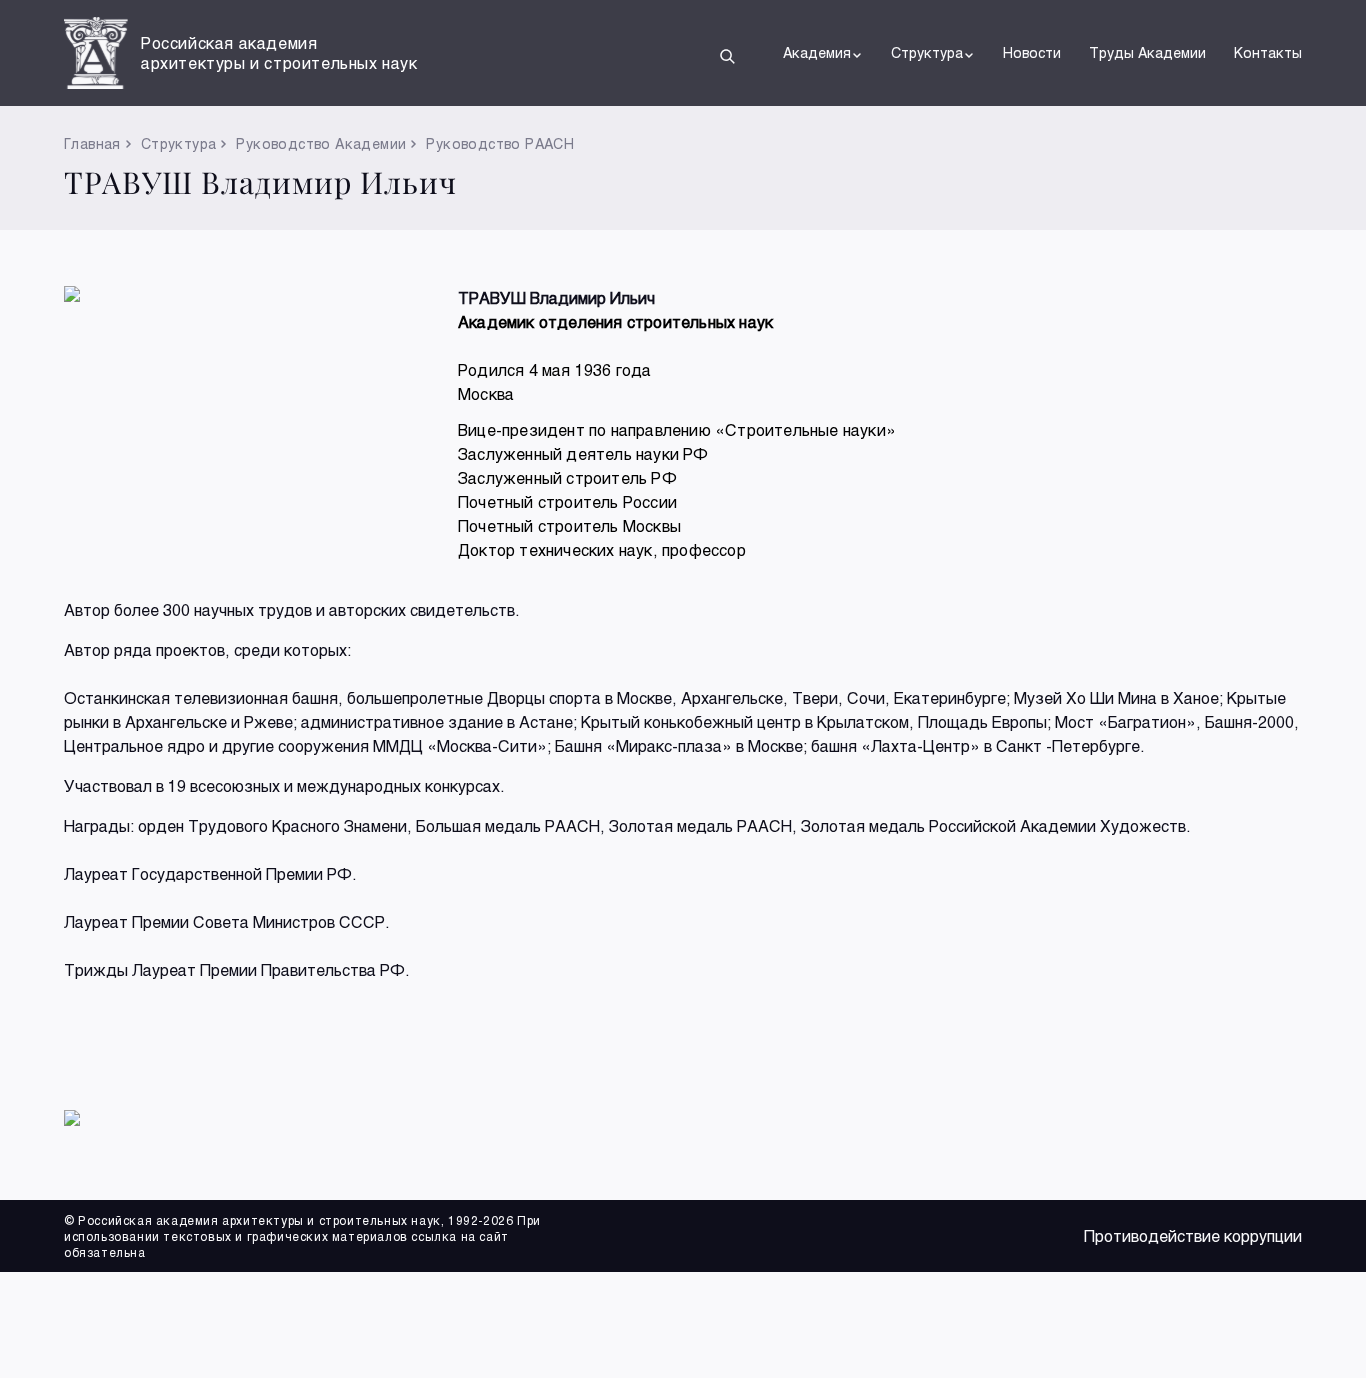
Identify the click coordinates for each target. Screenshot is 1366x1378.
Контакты (1268, 52)
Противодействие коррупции (1193, 1235)
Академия (817, 52)
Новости (1032, 52)
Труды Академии (1147, 52)
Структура (927, 52)
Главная (92, 143)
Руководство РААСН (500, 143)
